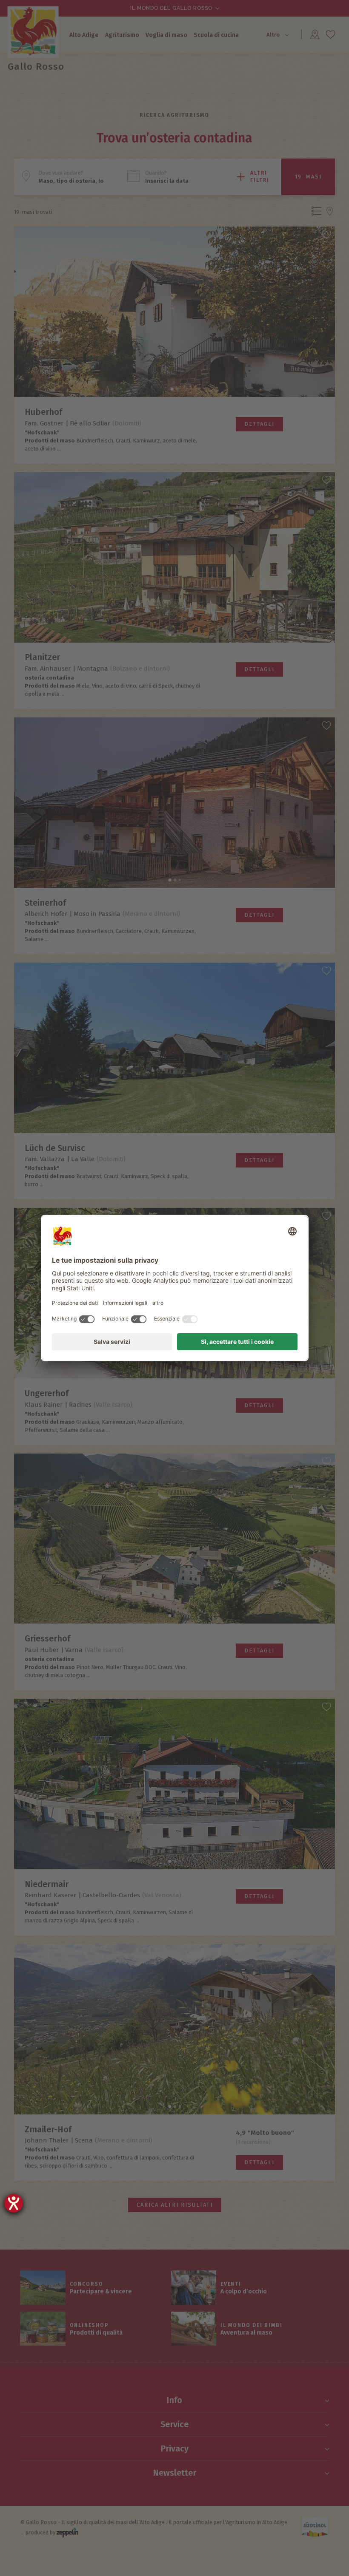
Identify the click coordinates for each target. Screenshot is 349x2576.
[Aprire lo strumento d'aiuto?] (14, 2203)
